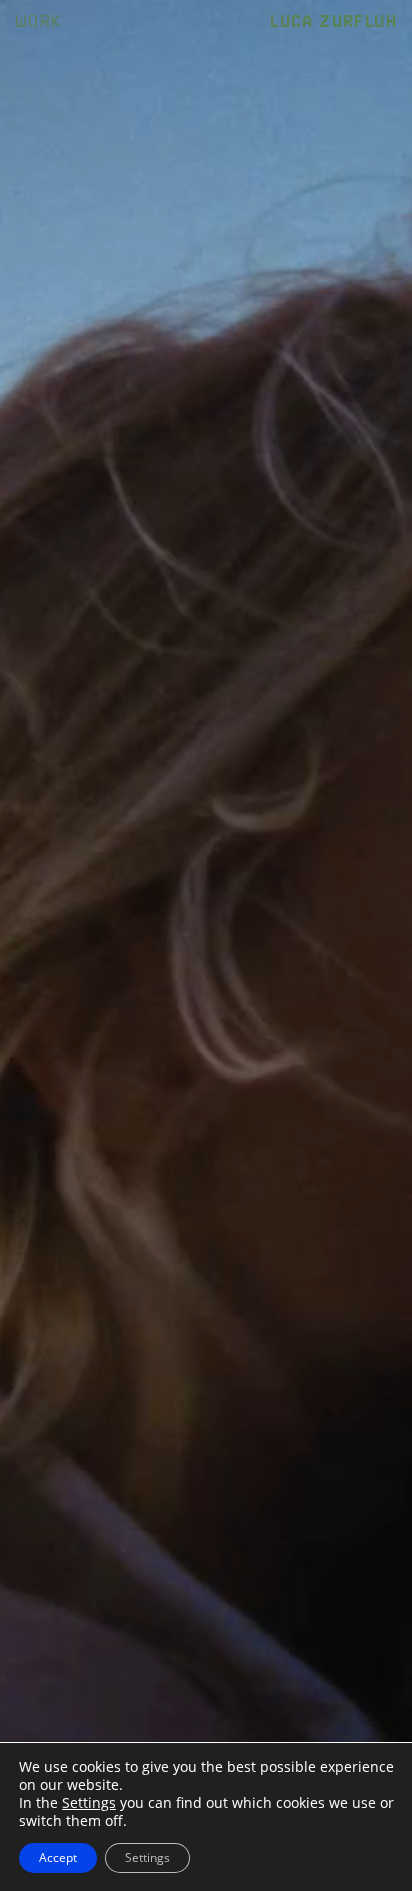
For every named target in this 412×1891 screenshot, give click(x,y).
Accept (58, 1857)
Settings (89, 1803)
